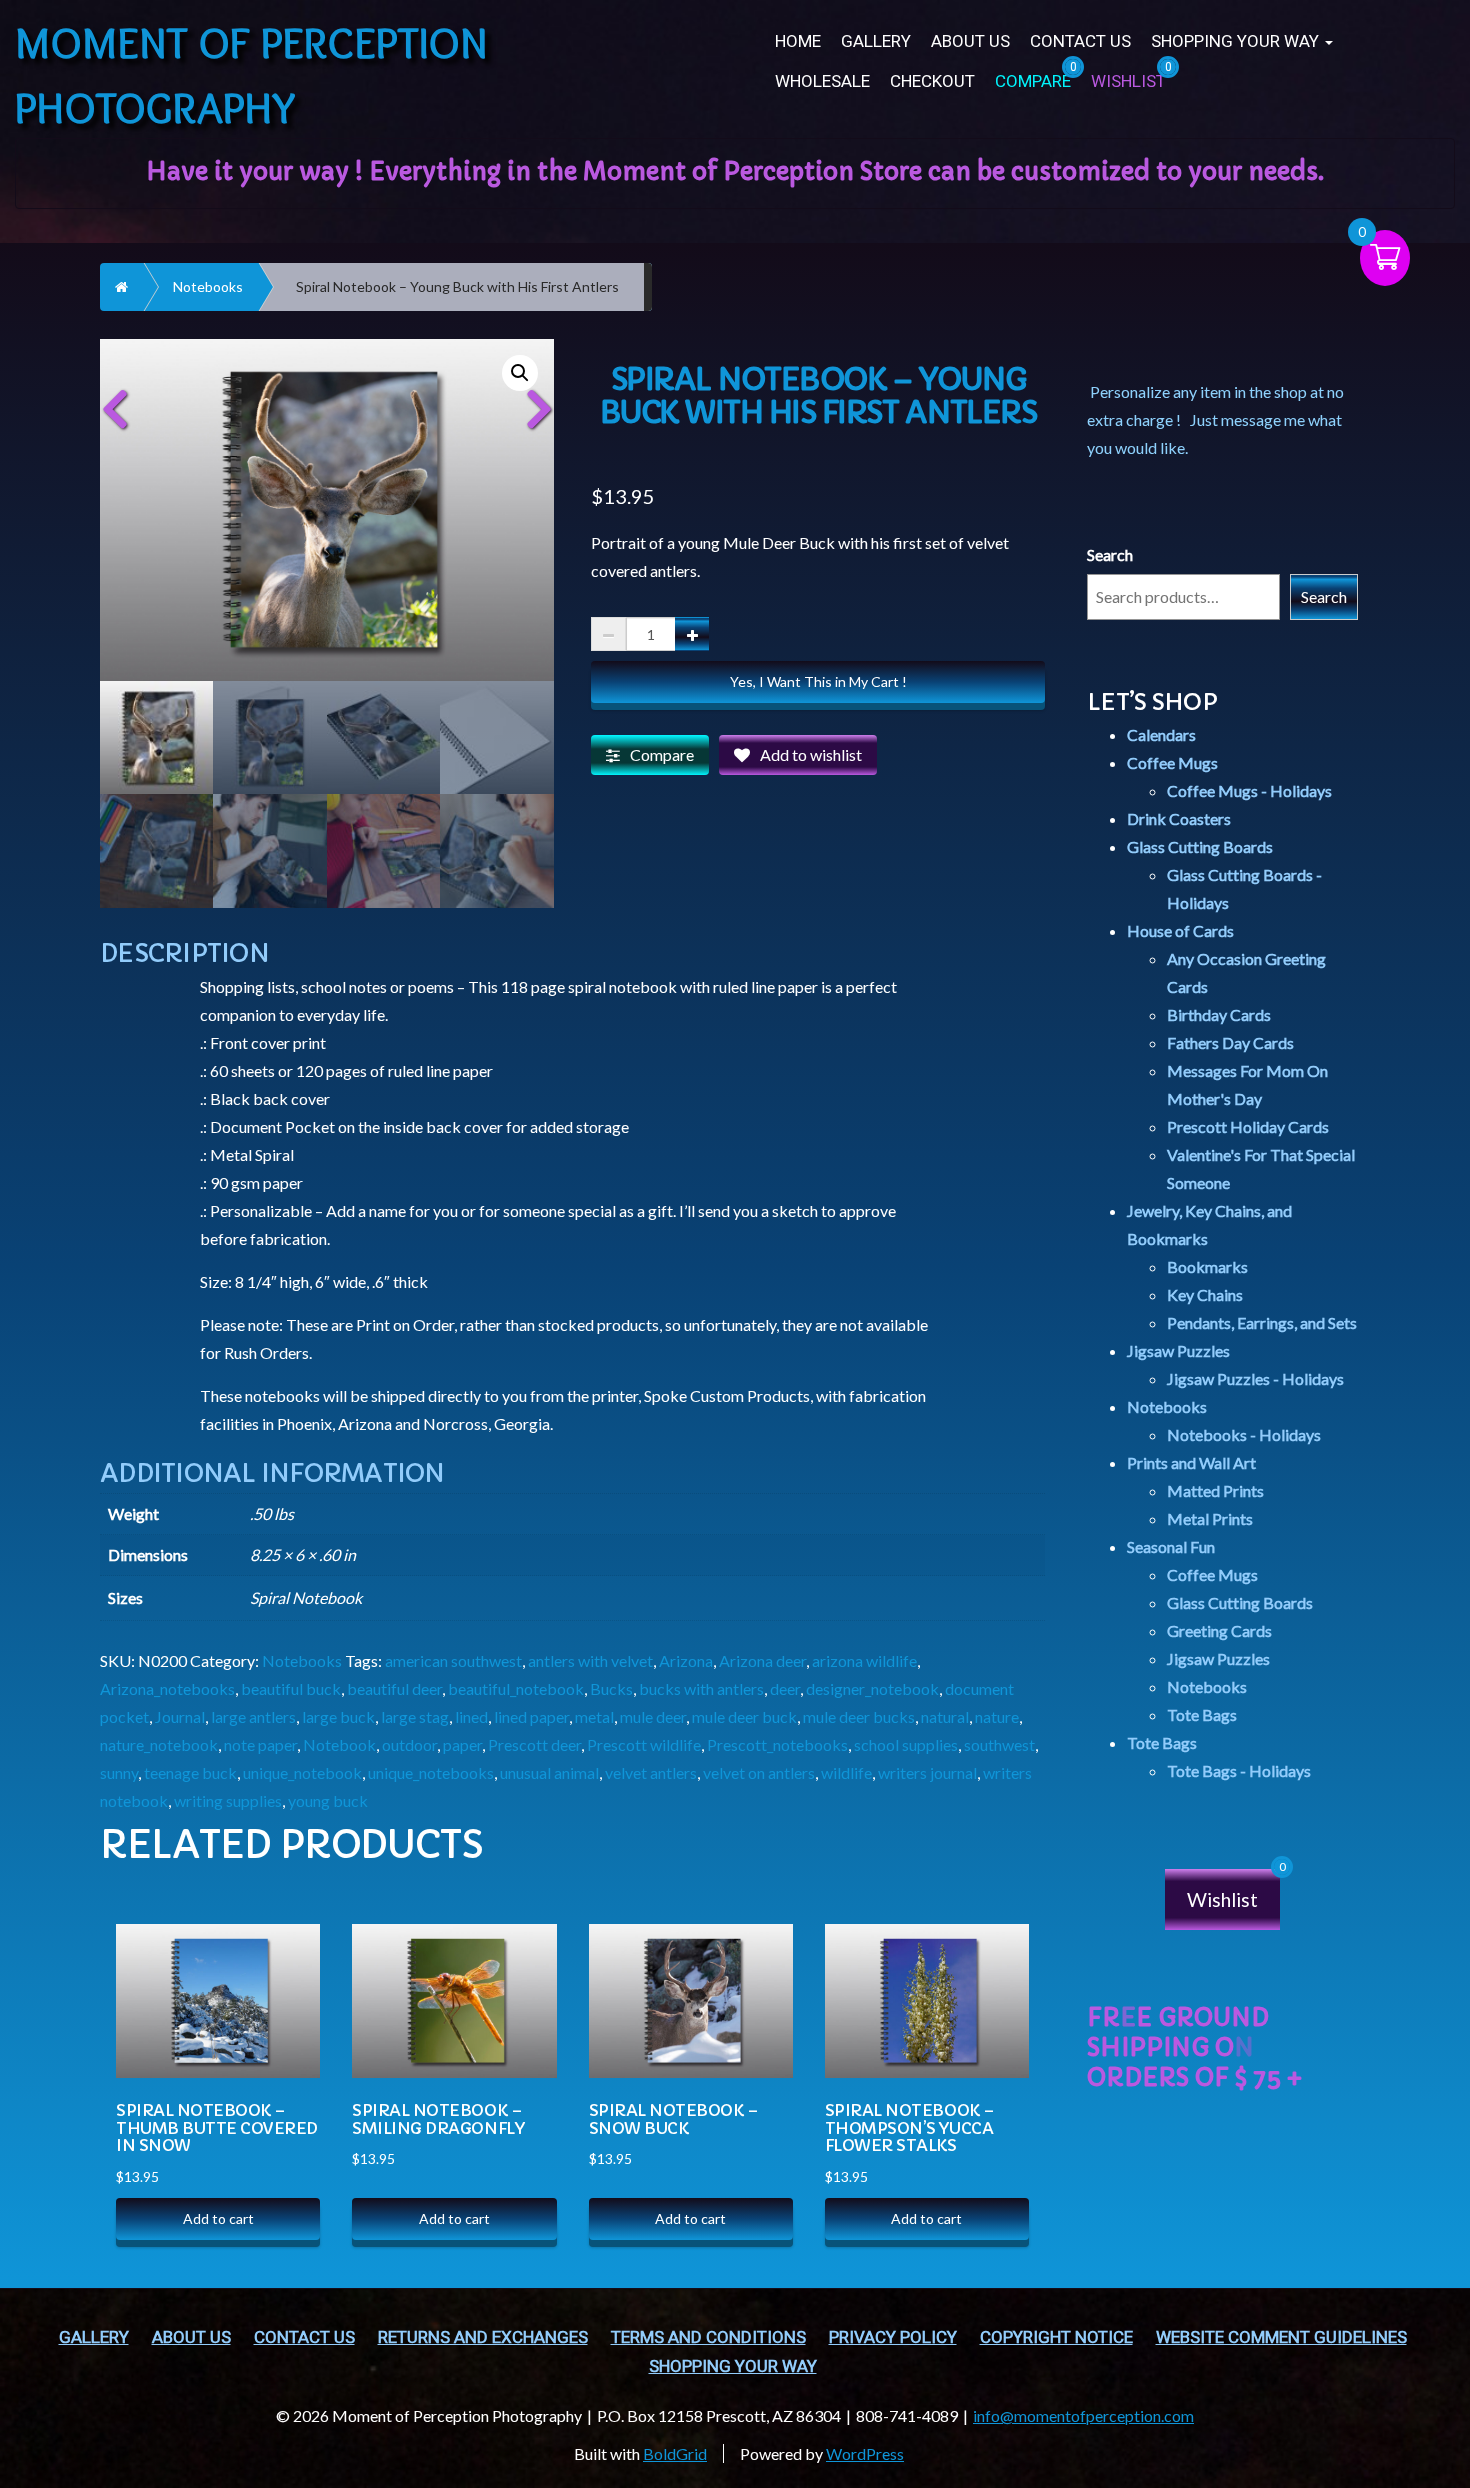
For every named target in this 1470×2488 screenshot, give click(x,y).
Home (798, 41)
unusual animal (549, 1772)
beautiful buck (291, 1688)
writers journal (927, 1772)
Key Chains (1205, 1294)
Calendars (1161, 734)
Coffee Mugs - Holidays (1249, 790)
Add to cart (218, 2218)
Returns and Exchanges (483, 2337)
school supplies (906, 1744)
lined (471, 1716)
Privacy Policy (893, 2337)
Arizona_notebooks (167, 1688)
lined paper (531, 1716)
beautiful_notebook (516, 1688)
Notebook (339, 1744)
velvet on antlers (759, 1772)
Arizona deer (762, 1660)
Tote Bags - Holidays (1239, 1770)
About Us (970, 41)
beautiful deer (394, 1688)
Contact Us (1080, 41)
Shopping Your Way (1237, 41)
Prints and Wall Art (1191, 1462)
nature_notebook (159, 1744)
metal (594, 1716)
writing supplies (228, 1800)
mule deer (653, 1716)
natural (945, 1716)
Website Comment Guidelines (1281, 2337)
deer (785, 1688)
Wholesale (822, 81)
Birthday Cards (1219, 1014)
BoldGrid (675, 2453)
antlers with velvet (590, 1660)
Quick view (284, 1987)
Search (1110, 554)
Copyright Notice (1056, 2337)
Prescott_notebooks (777, 1744)
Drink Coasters (1179, 818)
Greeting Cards (1219, 1630)
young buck (328, 1800)
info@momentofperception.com (1083, 2415)
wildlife (846, 1772)
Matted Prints (1215, 1490)
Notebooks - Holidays (1244, 1434)
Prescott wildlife (644, 1744)
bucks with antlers (701, 1688)
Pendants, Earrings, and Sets (1262, 1322)
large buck (338, 1716)
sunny (119, 1772)
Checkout (932, 81)
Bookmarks (1207, 1266)
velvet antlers (651, 1772)
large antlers (253, 1716)
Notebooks (208, 286)
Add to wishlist (811, 754)
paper (462, 1744)
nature (997, 1716)
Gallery (876, 41)
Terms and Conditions (708, 2337)
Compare (662, 754)
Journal (180, 1716)
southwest (999, 1744)
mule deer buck (744, 1716)
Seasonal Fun (1171, 1546)
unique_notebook (302, 1772)
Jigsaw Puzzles (1178, 1350)
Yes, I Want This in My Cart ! (818, 681)
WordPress (865, 2453)
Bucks (611, 1688)
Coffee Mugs (1172, 762)
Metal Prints (1210, 1518)
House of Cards (1180, 930)
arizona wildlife (864, 1660)
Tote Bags (1202, 1714)
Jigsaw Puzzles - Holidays (1255, 1378)
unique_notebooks (431, 1772)
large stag (415, 1716)
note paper (260, 1744)
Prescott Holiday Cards (1248, 1126)
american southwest (453, 1660)
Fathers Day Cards (1230, 1042)
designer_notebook (872, 1688)
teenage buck (190, 1772)
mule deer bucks (859, 1716)
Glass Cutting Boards (1200, 846)
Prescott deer (534, 1744)
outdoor (409, 1744)
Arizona (686, 1660)
